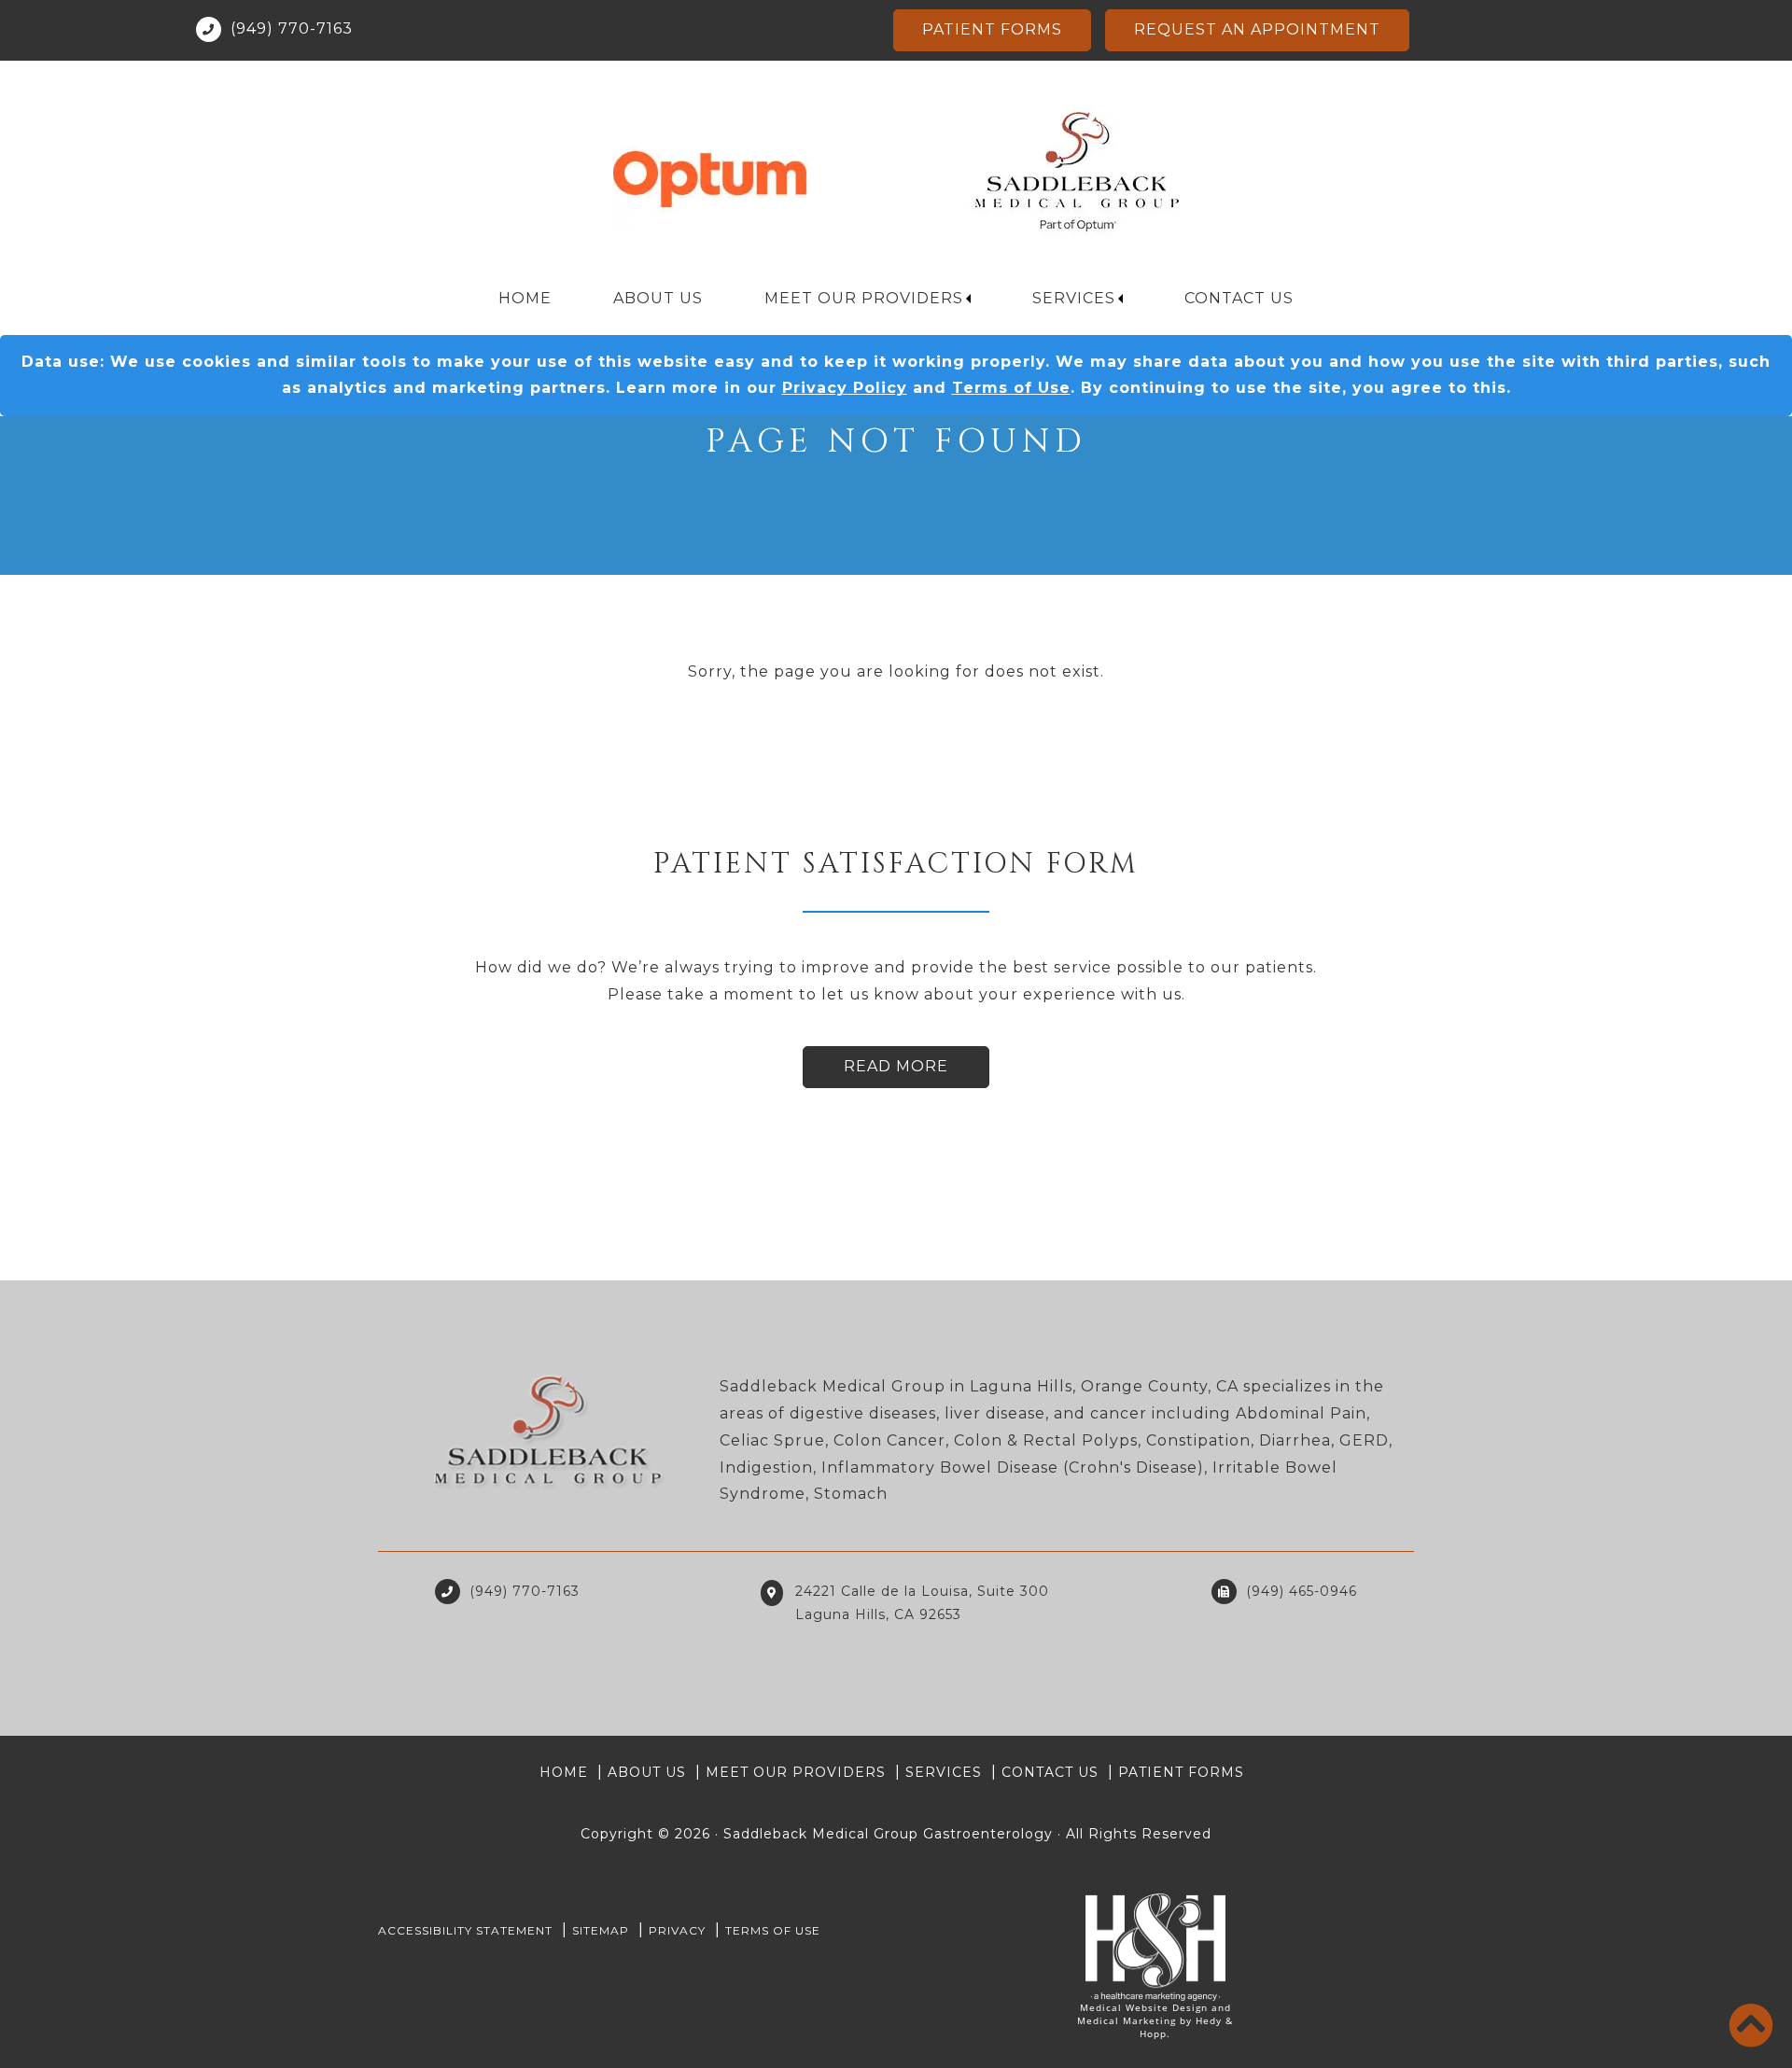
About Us (658, 298)
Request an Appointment (1257, 29)
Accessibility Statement (465, 1930)
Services (1074, 298)
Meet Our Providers (864, 298)
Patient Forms (992, 29)
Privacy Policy (845, 388)
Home (525, 298)
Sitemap (601, 1930)
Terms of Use (1011, 388)
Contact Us (1239, 298)
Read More (896, 1066)
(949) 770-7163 (292, 28)
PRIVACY (677, 1930)
